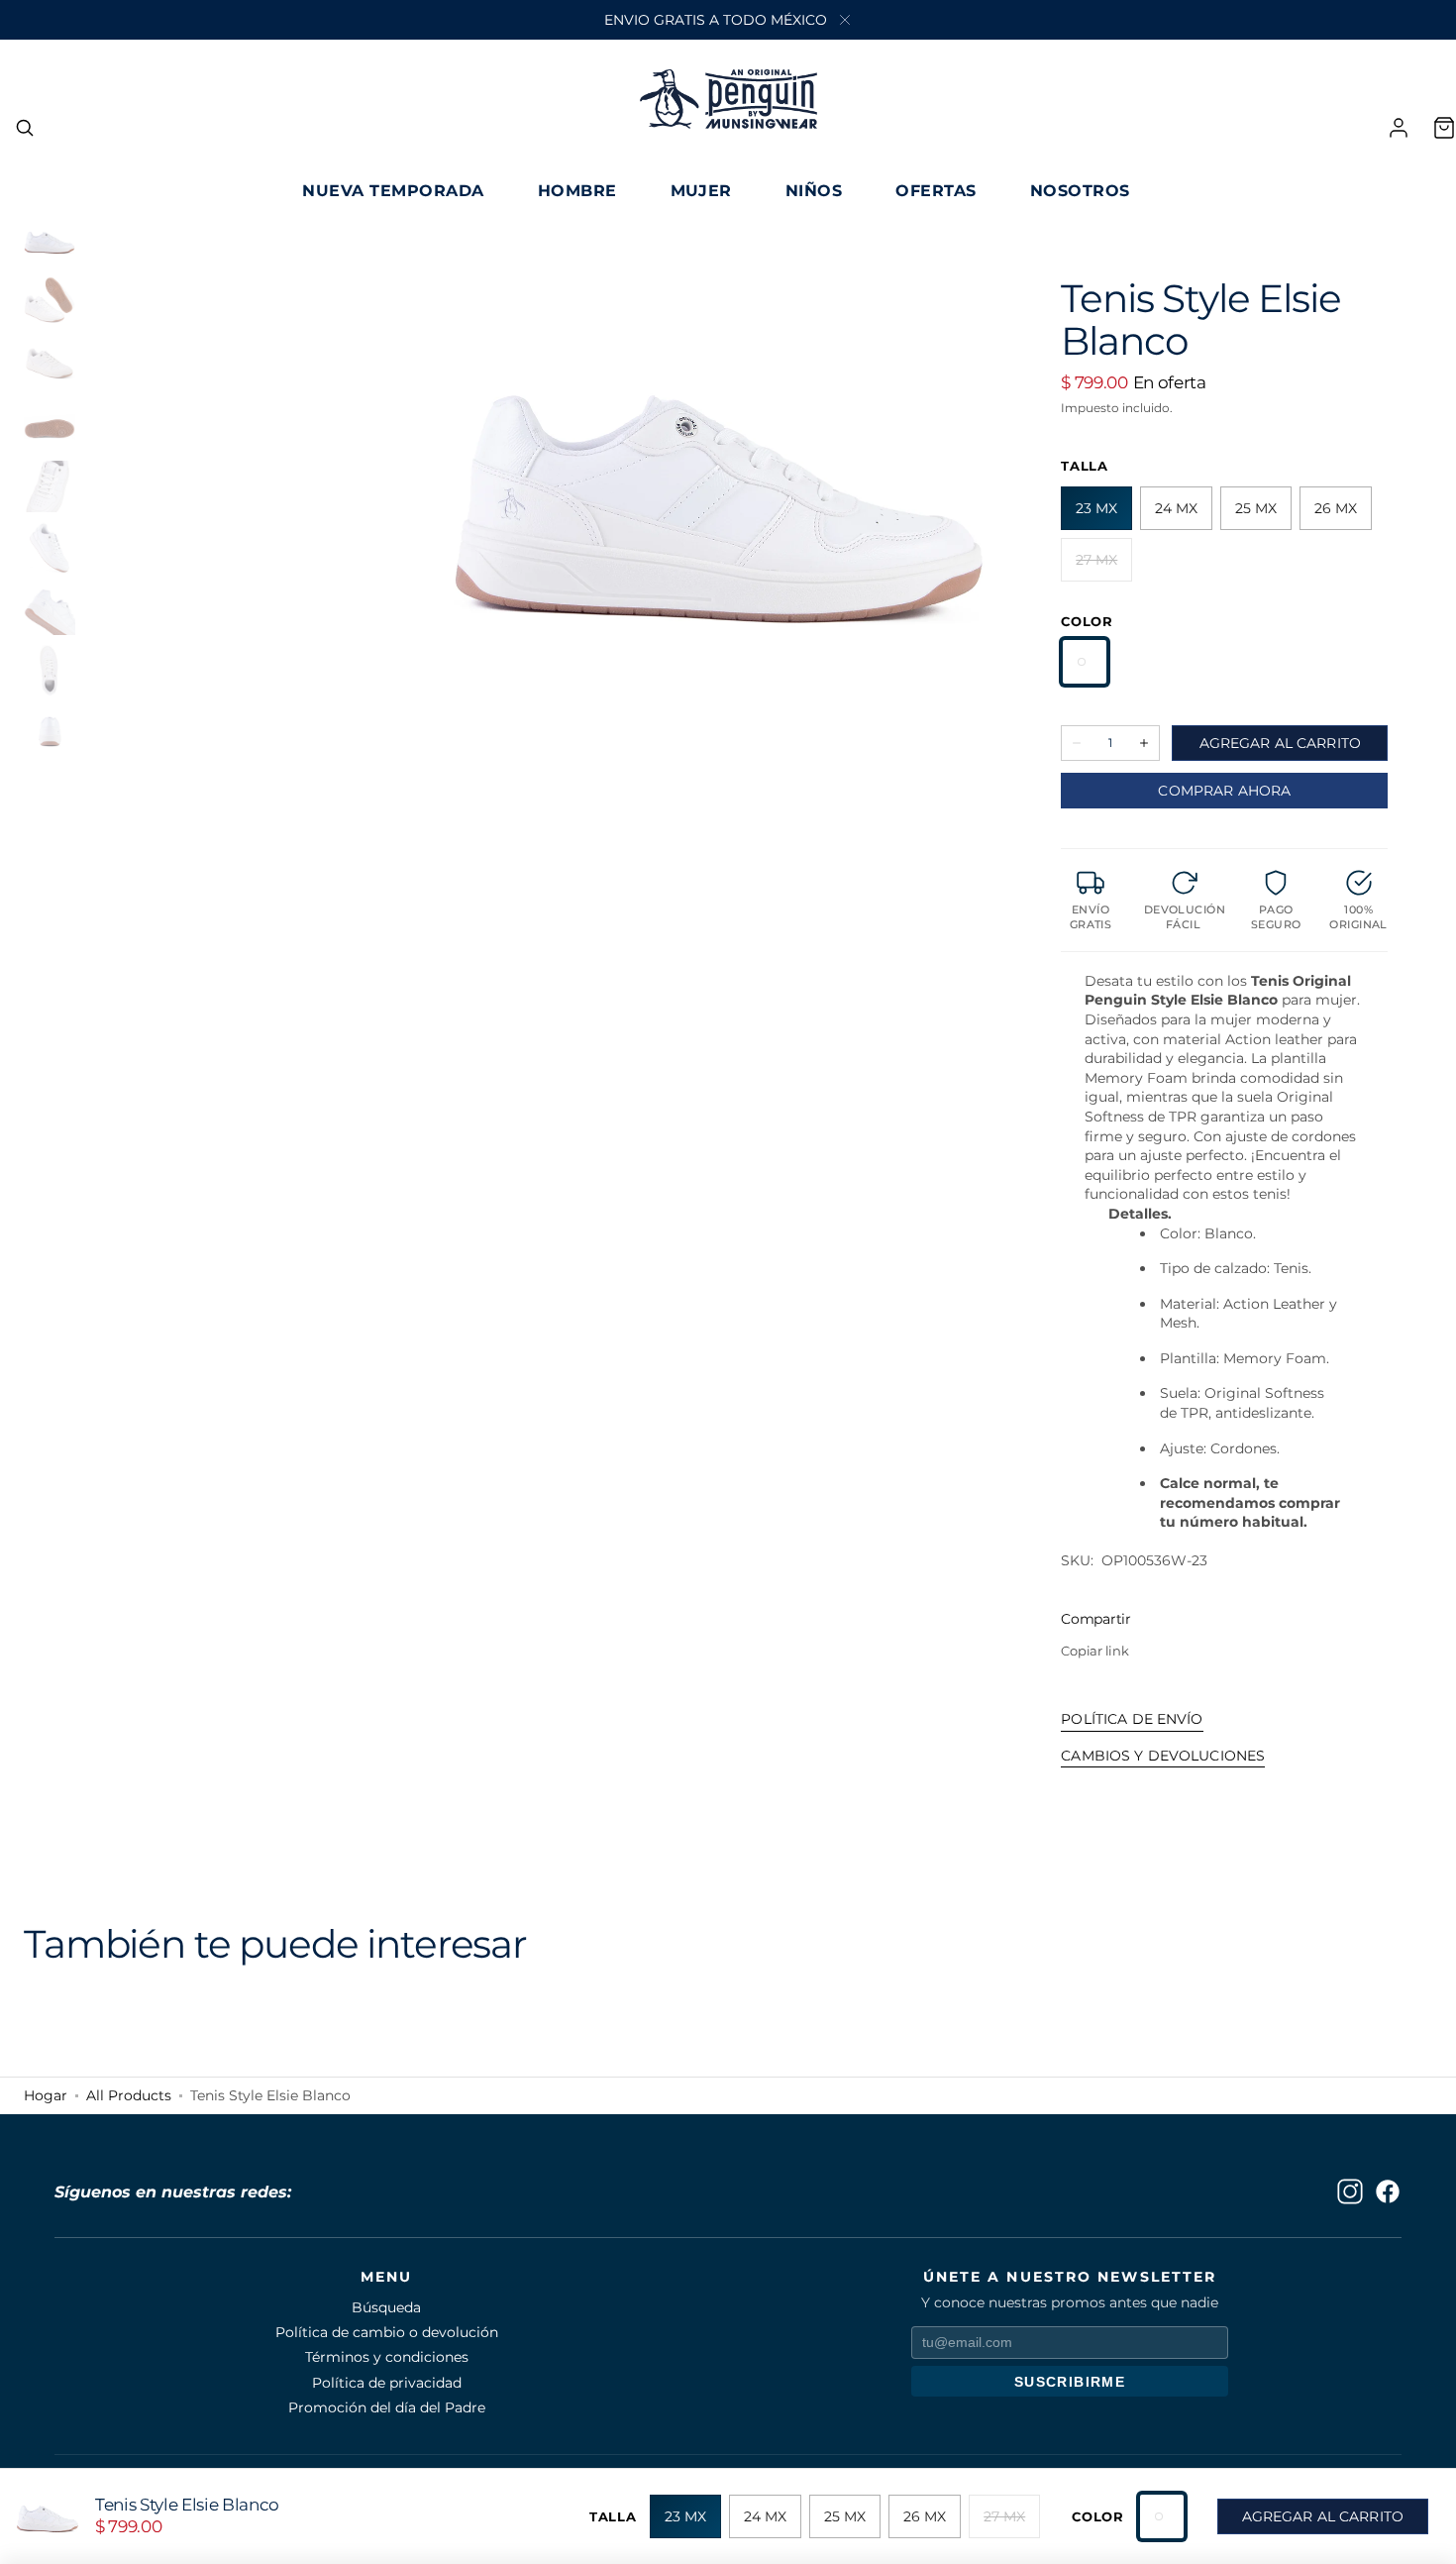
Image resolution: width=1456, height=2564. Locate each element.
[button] (25, 128)
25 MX (1263, 515)
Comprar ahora (1224, 791)
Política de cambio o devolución (387, 2332)
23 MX (1104, 515)
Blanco (1085, 662)
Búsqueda (386, 2307)
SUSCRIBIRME (1070, 2382)
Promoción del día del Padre (387, 2407)
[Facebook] (1388, 2191)
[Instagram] (1350, 2191)
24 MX (1184, 515)
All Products (129, 2096)
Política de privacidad (387, 2383)
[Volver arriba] (1426, 2534)
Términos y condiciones (387, 2357)
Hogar (46, 2096)
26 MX (1343, 515)
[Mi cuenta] (1399, 128)
